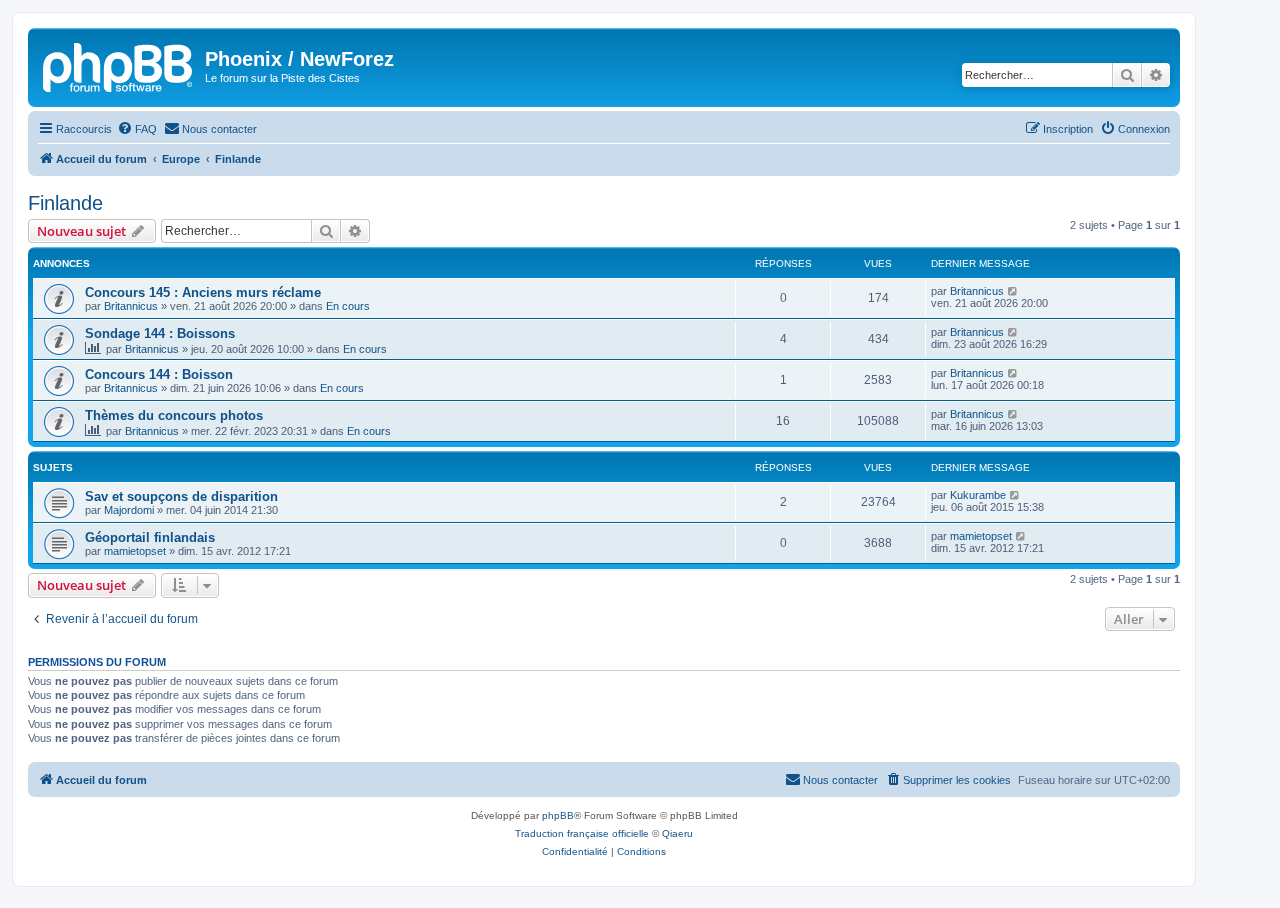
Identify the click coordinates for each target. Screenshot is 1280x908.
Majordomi (129, 510)
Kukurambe (978, 495)
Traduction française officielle (582, 833)
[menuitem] (137, 129)
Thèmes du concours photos (174, 415)
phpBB (558, 815)
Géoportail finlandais (150, 537)
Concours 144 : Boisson (159, 374)
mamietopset (135, 551)
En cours (348, 306)
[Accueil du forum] (119, 65)
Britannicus (131, 306)
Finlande (65, 203)
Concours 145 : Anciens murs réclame (203, 292)
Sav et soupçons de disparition (181, 496)
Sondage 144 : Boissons (160, 333)
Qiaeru (677, 833)
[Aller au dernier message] (1013, 291)
